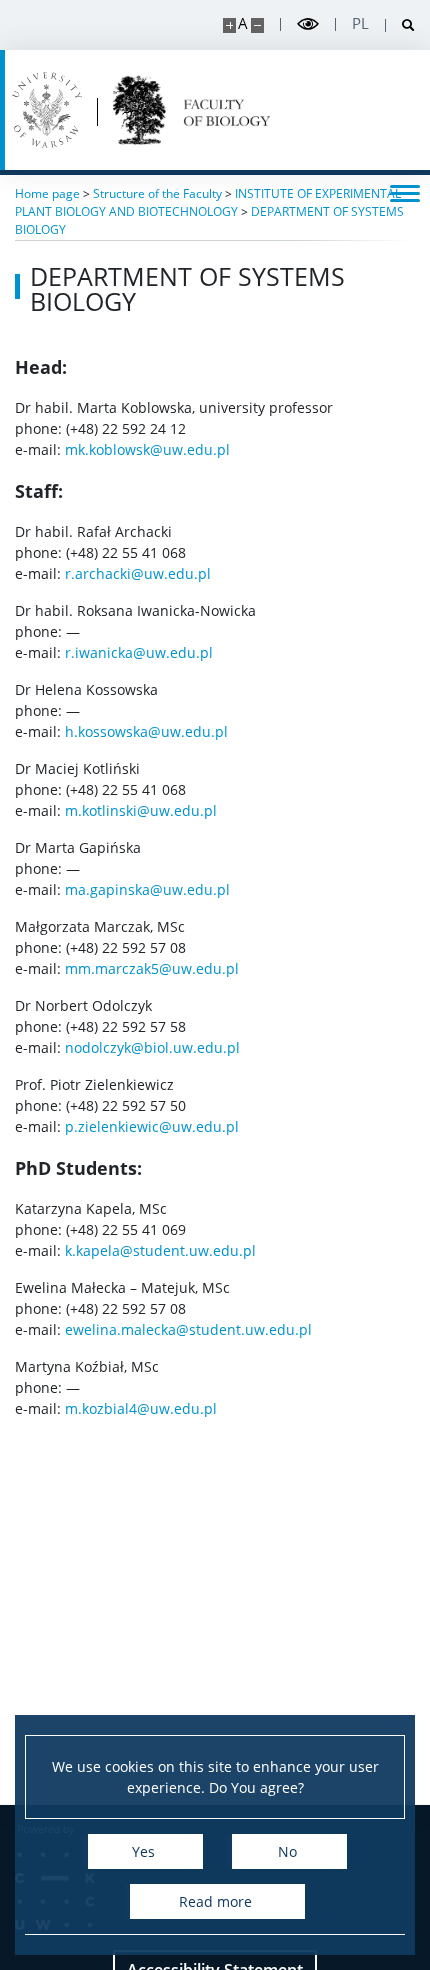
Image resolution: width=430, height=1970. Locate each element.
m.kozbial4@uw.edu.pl (141, 1408)
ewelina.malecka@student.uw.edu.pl (188, 1329)
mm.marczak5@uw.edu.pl (152, 968)
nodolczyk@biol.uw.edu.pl (152, 1047)
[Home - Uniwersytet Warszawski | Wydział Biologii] (191, 110)
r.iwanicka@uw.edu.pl (139, 652)
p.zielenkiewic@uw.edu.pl (152, 1126)
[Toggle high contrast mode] (308, 24)
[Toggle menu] (405, 192)
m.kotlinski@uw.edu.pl (141, 810)
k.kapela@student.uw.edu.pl (160, 1250)
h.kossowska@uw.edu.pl (146, 731)
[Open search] (400, 25)
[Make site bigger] (229, 25)
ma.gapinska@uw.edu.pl (147, 889)
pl (360, 23)
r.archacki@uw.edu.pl (138, 573)
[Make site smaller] (257, 25)
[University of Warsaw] (47, 110)
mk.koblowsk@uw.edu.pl (147, 449)
